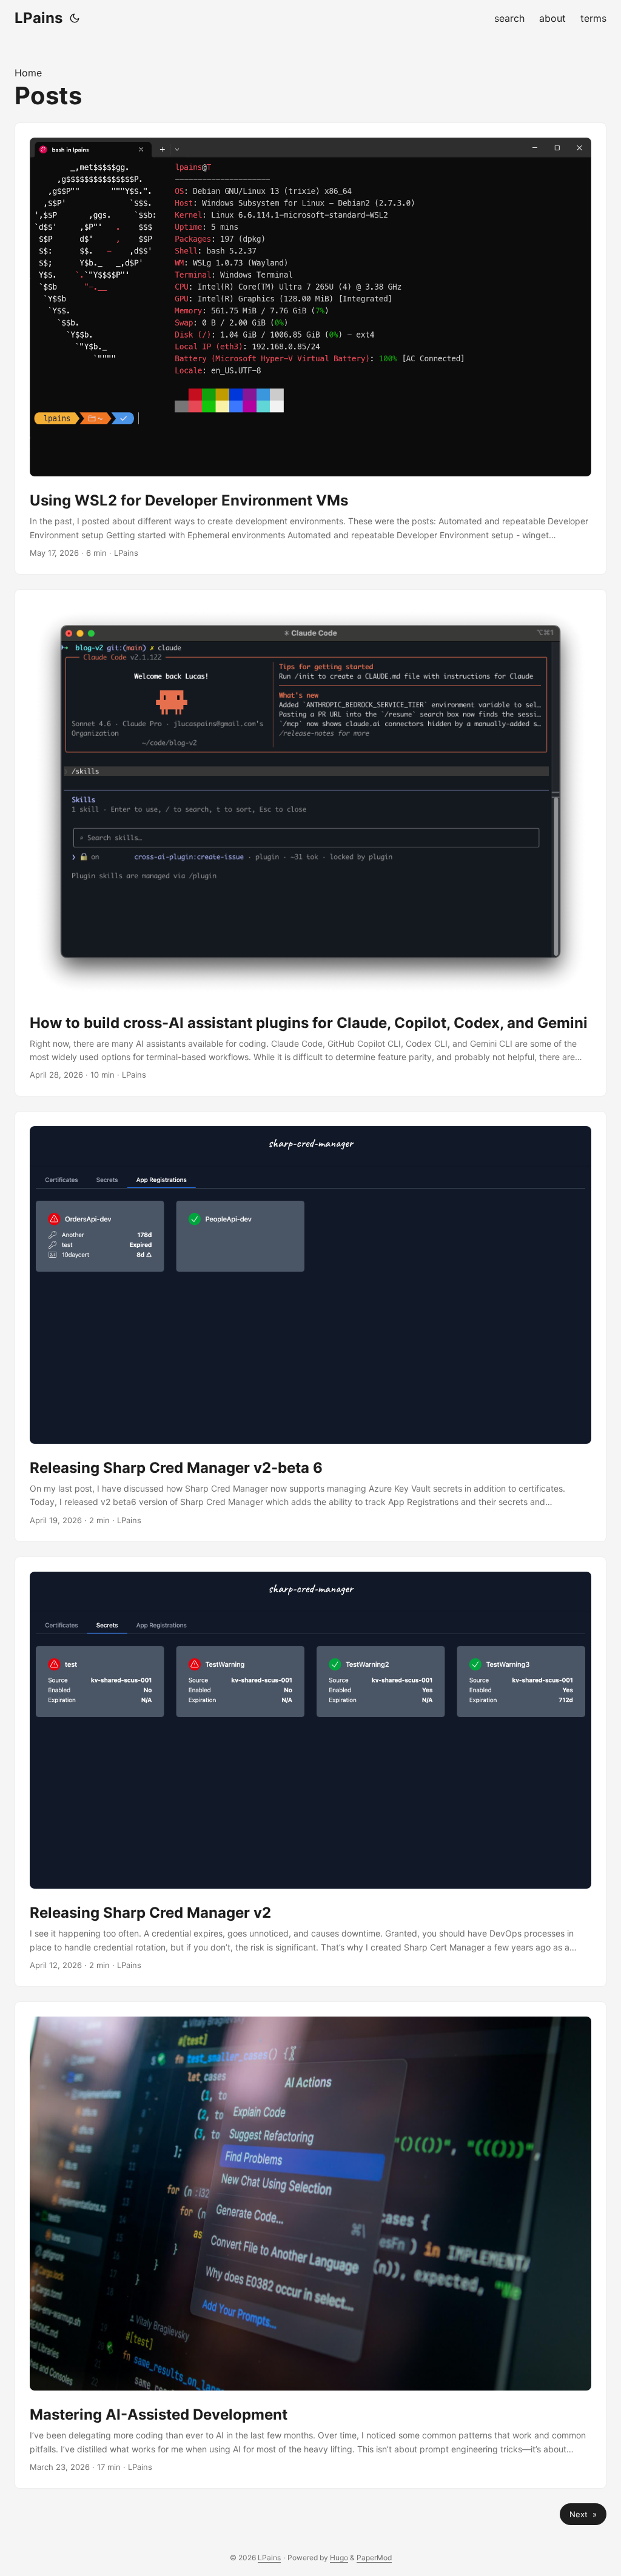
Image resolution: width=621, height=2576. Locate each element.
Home (28, 73)
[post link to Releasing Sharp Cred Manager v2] (310, 1772)
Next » (583, 2514)
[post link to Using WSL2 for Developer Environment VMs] (310, 349)
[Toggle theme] (75, 18)
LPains (39, 18)
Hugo (339, 2558)
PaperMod (374, 2558)
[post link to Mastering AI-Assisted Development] (310, 2245)
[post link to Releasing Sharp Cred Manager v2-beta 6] (310, 1326)
